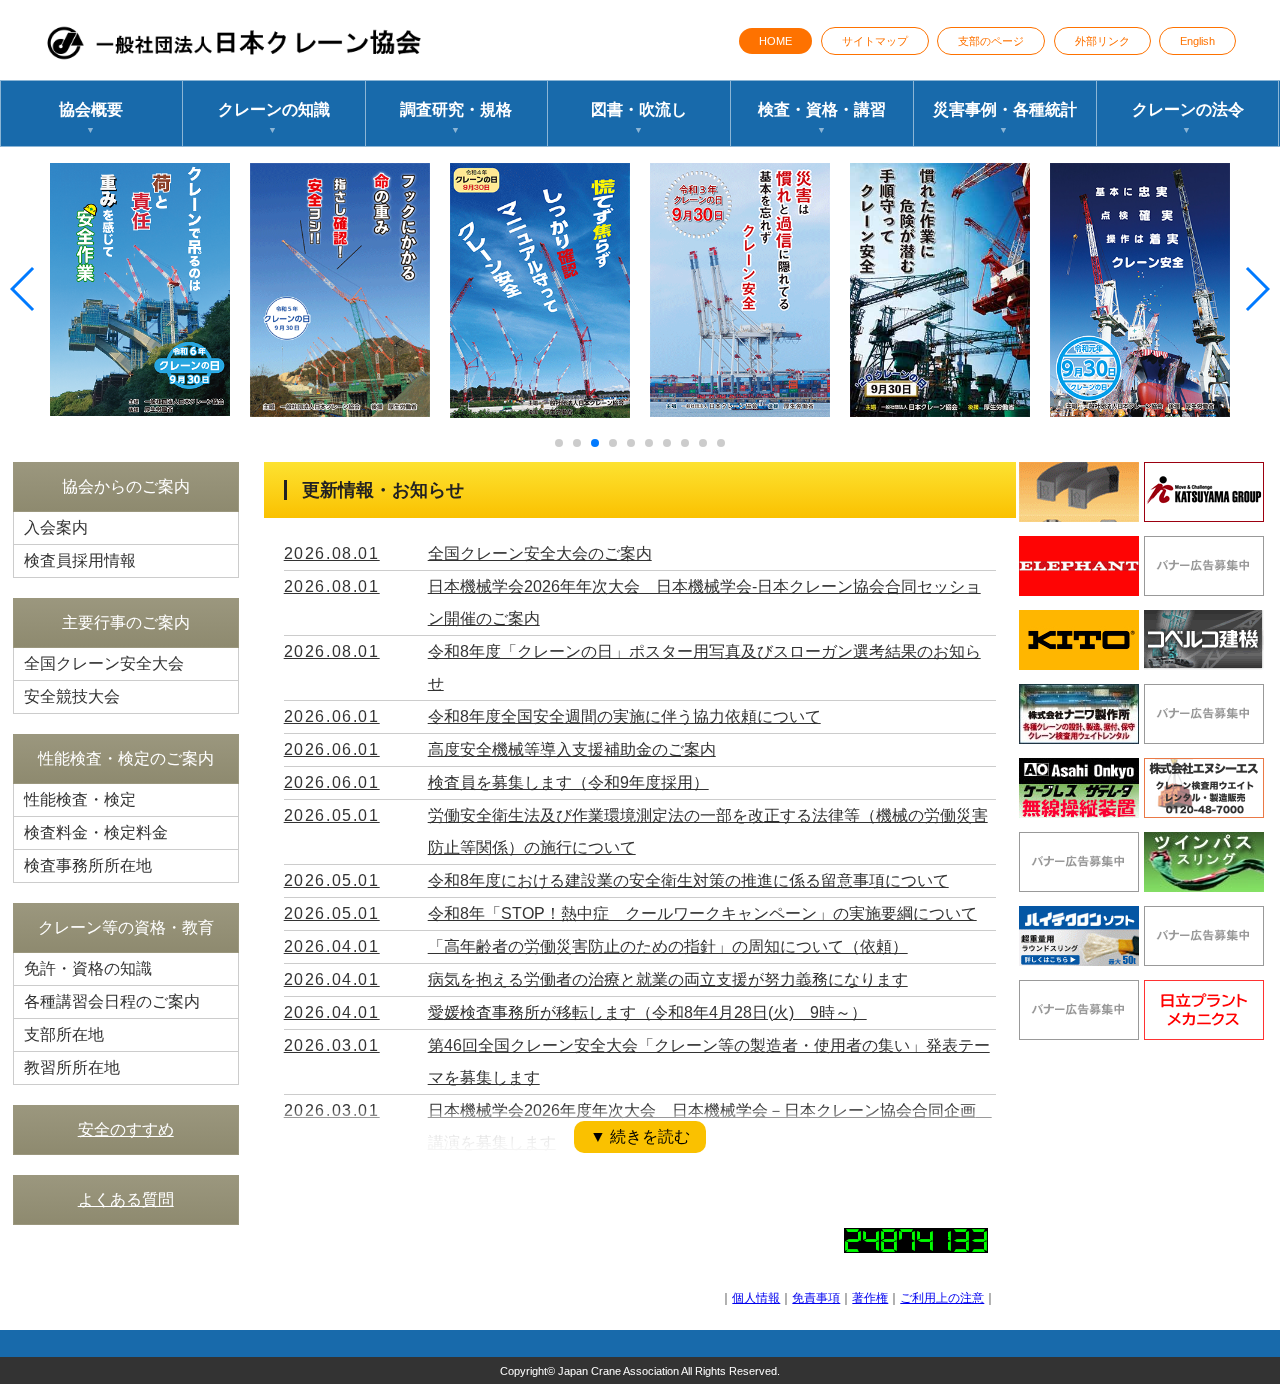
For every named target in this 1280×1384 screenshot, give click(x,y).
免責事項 (816, 1298)
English (1197, 41)
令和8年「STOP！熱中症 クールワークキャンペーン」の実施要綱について (702, 913)
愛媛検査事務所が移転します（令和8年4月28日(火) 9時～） (647, 1012)
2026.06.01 (332, 716)
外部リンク (1102, 41)
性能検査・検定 (80, 799)
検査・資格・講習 (822, 118)
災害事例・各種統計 (1005, 118)
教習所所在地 (72, 1067)
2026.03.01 (332, 1045)
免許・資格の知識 (88, 968)
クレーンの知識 (274, 118)
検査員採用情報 (80, 560)
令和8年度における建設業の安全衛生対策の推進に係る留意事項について (688, 880)
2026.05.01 (332, 815)
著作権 (870, 1298)
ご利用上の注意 (942, 1298)
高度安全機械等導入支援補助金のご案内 (572, 749)
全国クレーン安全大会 (104, 663)
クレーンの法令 (1188, 118)
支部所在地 (64, 1034)
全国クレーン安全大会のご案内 (540, 553)
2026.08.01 (332, 553)
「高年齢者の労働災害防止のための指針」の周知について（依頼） (668, 946)
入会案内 (56, 527)
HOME (775, 41)
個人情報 (756, 1298)
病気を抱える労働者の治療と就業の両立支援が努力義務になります (668, 979)
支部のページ (991, 41)
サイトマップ (875, 41)
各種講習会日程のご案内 (112, 1001)
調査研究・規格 (456, 118)
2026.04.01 (332, 946)
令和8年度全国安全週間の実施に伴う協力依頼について (624, 716)
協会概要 (91, 118)
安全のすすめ (126, 1129)
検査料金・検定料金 (96, 832)
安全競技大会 (72, 696)
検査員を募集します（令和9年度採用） (568, 782)
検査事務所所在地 (88, 865)
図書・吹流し (639, 118)
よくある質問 (126, 1199)
